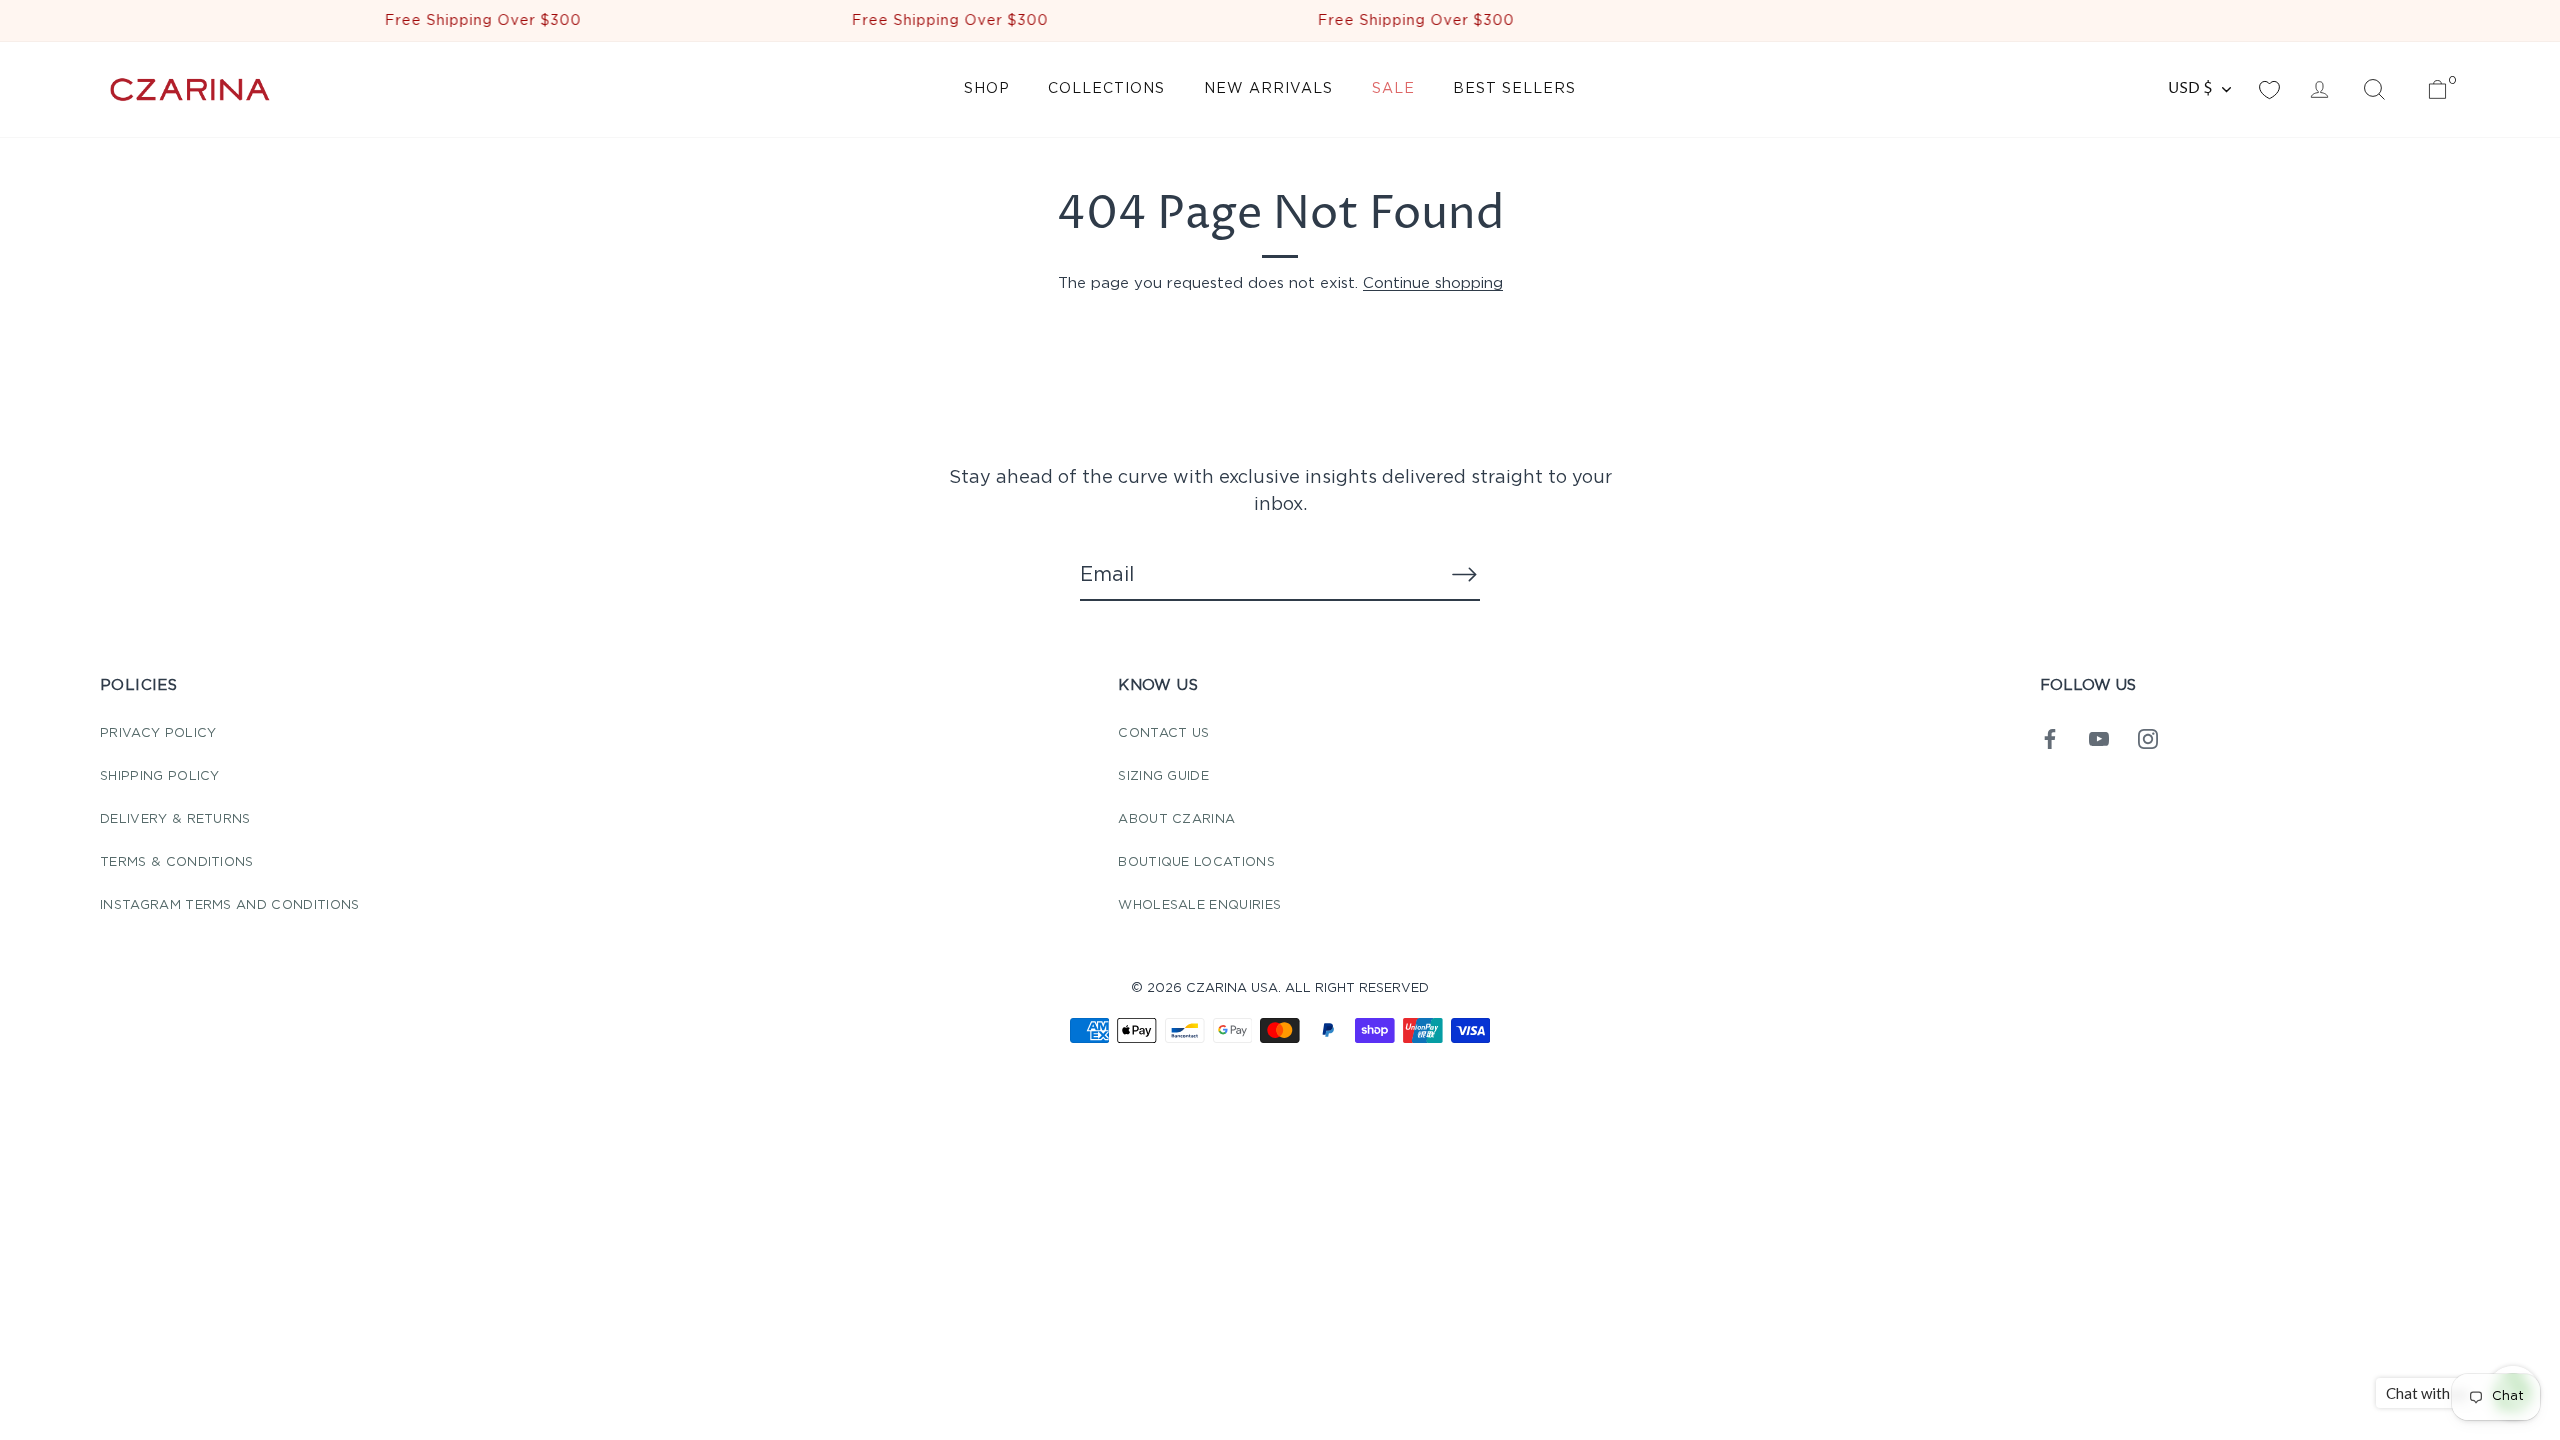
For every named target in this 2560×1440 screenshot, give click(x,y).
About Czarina (1176, 819)
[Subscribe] (1464, 574)
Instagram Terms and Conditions (230, 905)
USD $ (2190, 88)
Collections (1106, 89)
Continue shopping (1433, 283)
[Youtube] (2099, 738)
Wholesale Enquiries (1199, 905)
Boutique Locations (1196, 862)
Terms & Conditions (177, 862)
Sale (1393, 89)
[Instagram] (2148, 738)
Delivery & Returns (175, 819)
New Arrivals (1268, 89)
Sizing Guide (1163, 776)
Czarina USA (1232, 988)
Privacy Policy (158, 733)
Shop (987, 89)
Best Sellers (1514, 89)
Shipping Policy (160, 776)
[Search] (2374, 90)
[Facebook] (2050, 738)
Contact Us (1163, 733)
